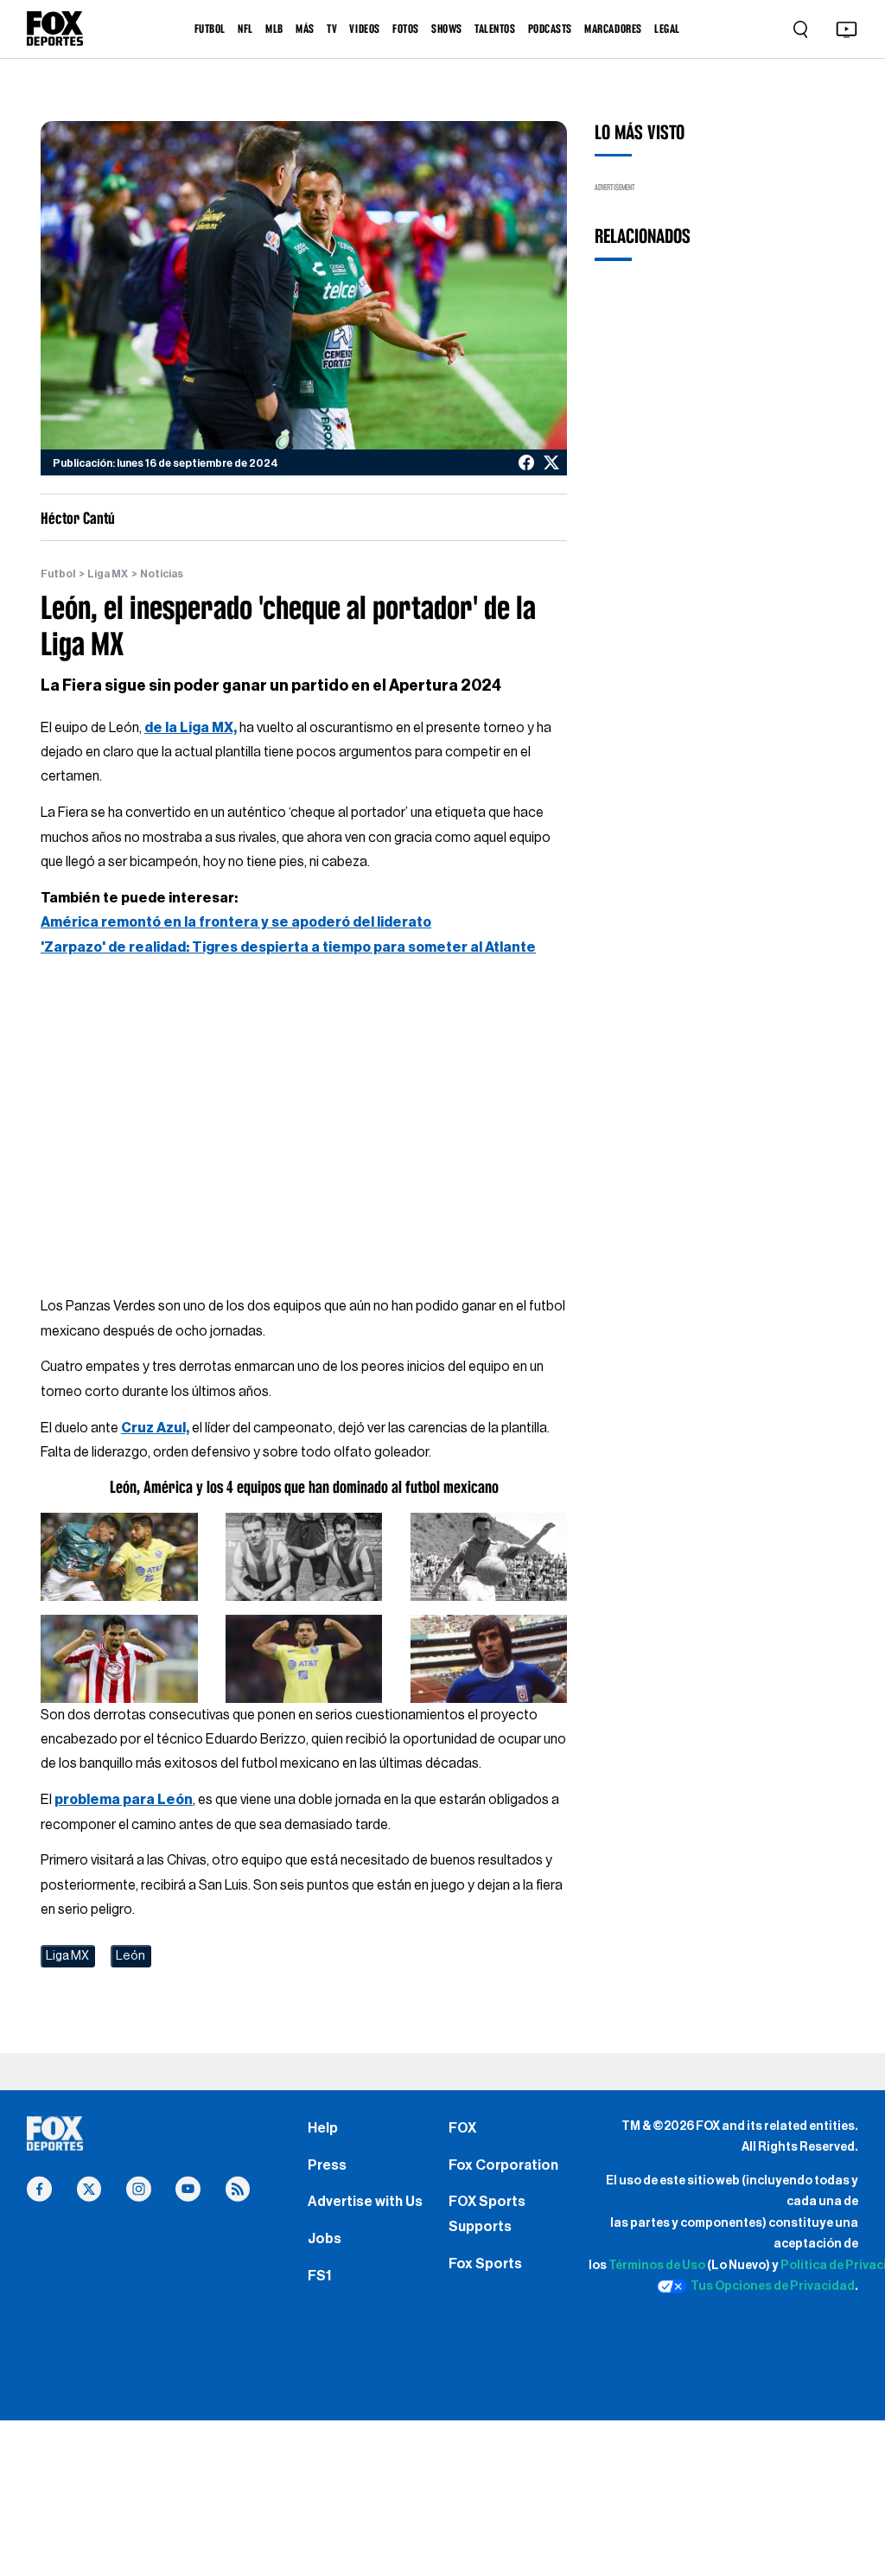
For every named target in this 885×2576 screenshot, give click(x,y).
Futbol (58, 574)
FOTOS (406, 29)
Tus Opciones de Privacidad (772, 2286)
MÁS (305, 29)
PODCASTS (550, 29)
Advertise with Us (365, 2202)
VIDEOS (364, 29)
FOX (462, 2128)
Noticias (162, 574)
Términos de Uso (657, 2265)
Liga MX (108, 574)
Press (327, 2165)
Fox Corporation (503, 2165)
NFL (245, 29)
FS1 (319, 2276)
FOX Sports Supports (487, 2214)
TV (332, 29)
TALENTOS (495, 29)
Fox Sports (485, 2264)
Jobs (325, 2239)
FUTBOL (210, 29)
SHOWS (447, 29)
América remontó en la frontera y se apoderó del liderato (236, 922)
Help (323, 2128)
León (131, 1956)
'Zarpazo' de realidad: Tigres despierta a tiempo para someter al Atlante (288, 947)
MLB (274, 29)
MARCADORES (613, 29)
